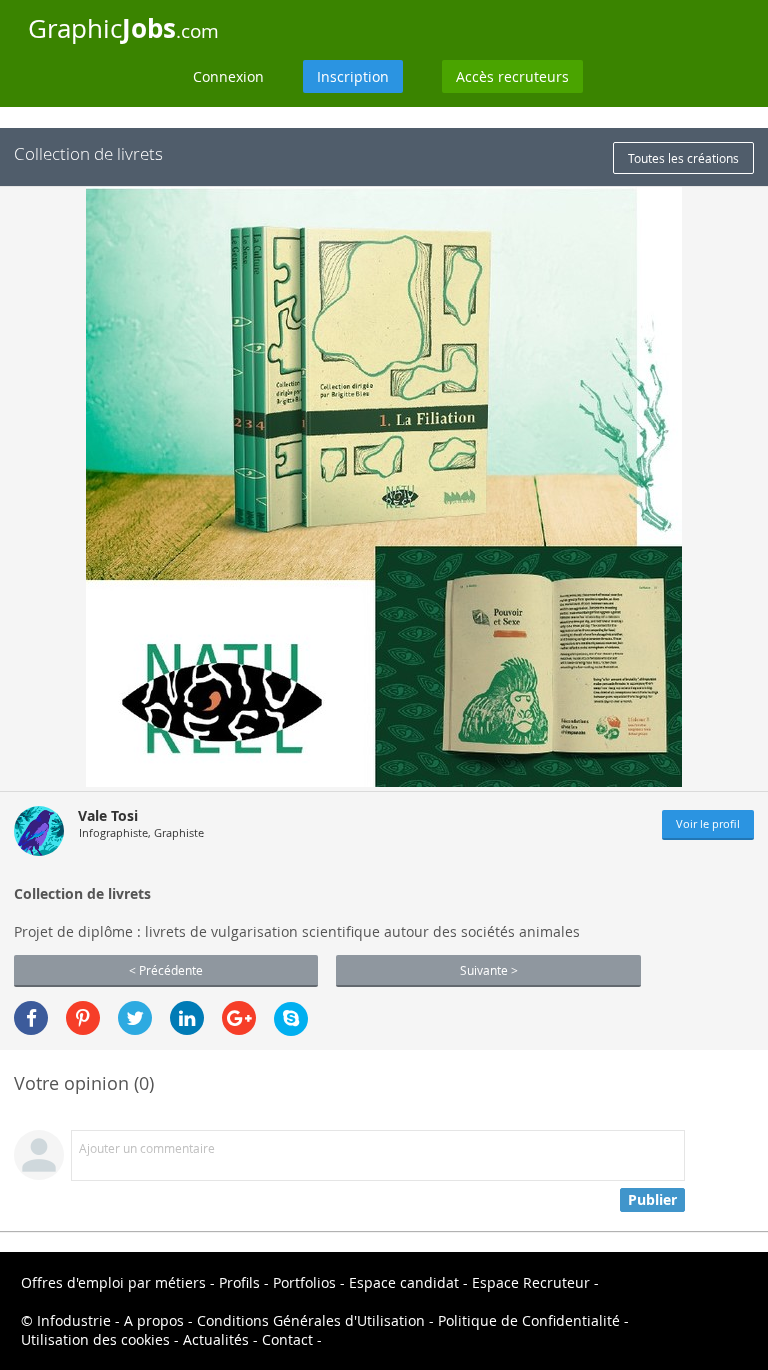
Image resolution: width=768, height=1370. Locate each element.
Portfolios (304, 1282)
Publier (652, 1199)
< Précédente (166, 970)
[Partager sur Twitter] (135, 1018)
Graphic (123, 28)
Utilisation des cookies (95, 1339)
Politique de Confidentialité (529, 1320)
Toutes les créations (683, 158)
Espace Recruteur (531, 1282)
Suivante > (489, 970)
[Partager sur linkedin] (187, 1018)
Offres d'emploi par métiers (113, 1282)
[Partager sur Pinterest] (83, 1018)
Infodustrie (74, 1320)
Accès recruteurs (512, 76)
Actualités (216, 1339)
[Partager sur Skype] (291, 1019)
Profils (239, 1282)
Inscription (353, 76)
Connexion (228, 76)
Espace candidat (404, 1282)
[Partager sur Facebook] (31, 1018)
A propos (154, 1320)
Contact (287, 1339)
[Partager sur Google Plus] (239, 1018)
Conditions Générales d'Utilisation (311, 1320)
